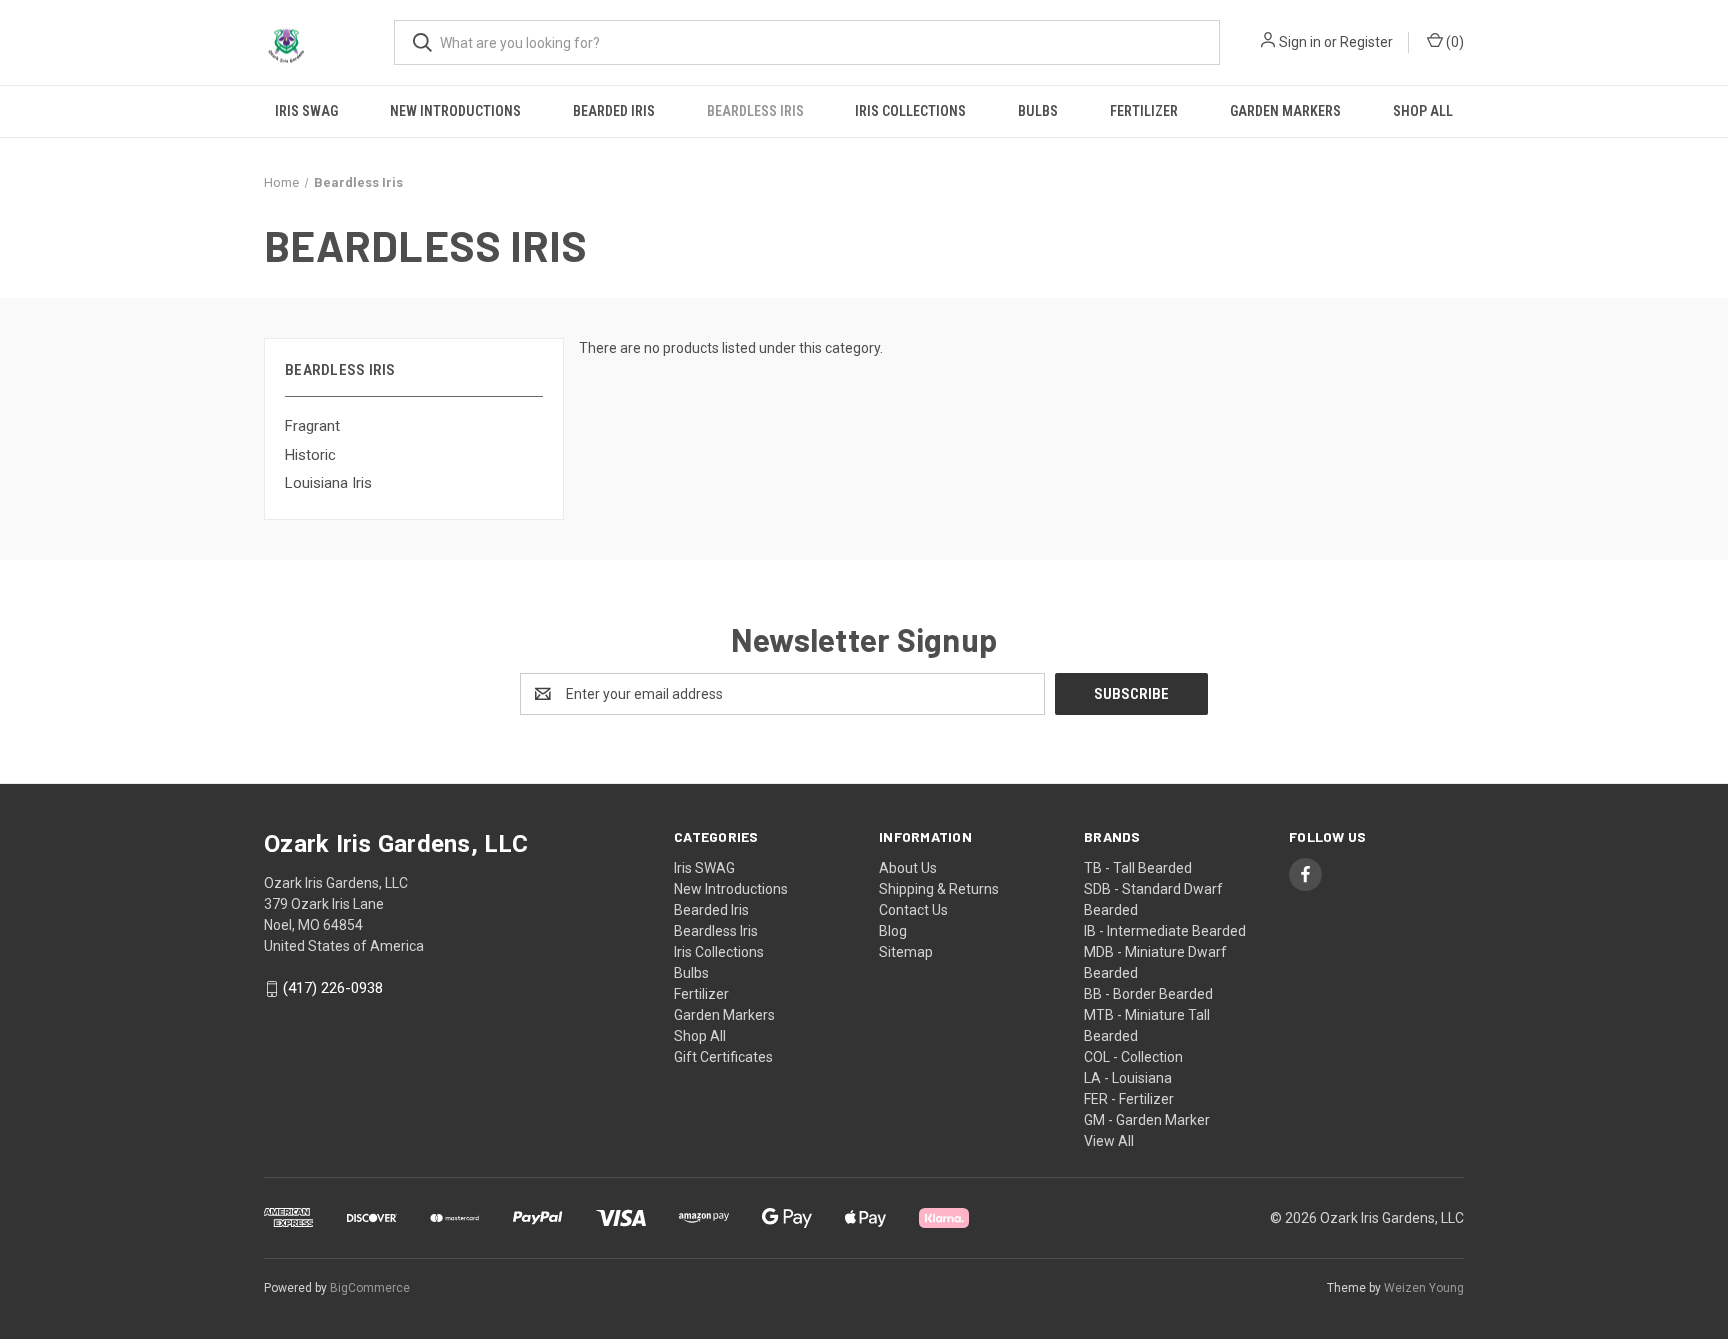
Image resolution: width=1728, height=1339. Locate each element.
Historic (310, 455)
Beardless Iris (755, 111)
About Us (908, 868)
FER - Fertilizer (1129, 1099)
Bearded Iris (614, 111)
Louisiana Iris (328, 483)
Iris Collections (910, 111)
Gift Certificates (723, 1057)
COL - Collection (1133, 1057)
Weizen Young (1424, 1288)
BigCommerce (370, 1288)
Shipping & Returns (939, 889)
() (1453, 42)
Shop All (1423, 111)
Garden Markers (1285, 111)
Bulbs (1038, 111)
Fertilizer (1144, 111)
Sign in (1300, 42)
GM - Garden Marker (1147, 1120)
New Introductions (455, 111)
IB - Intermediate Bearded (1165, 931)
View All (1109, 1141)
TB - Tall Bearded (1138, 868)
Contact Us (913, 910)
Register (1366, 42)
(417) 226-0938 (333, 989)
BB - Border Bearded (1148, 994)
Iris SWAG (306, 111)
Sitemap (906, 952)
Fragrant (312, 426)
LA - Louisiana (1128, 1078)
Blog (893, 931)
